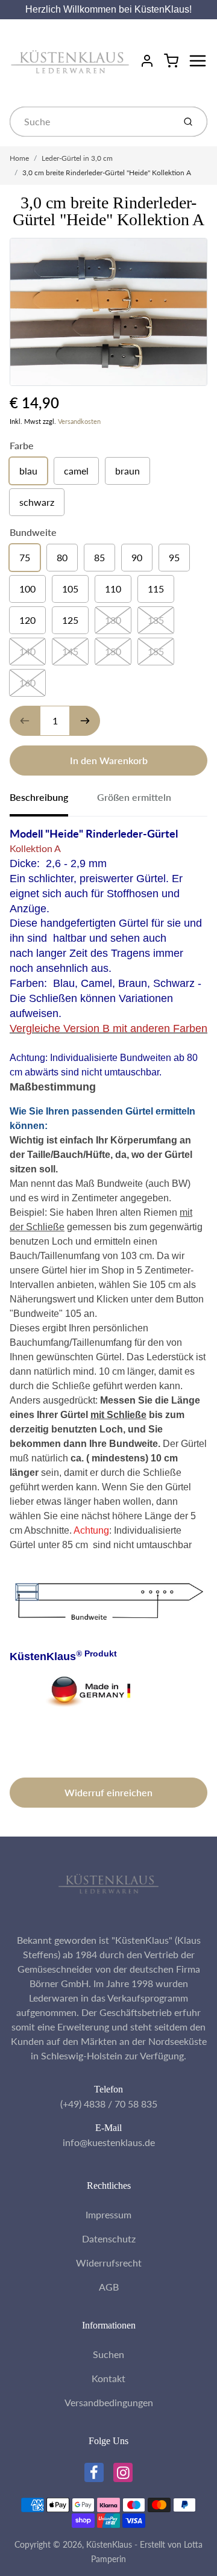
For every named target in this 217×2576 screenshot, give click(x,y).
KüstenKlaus (109, 2544)
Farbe (22, 445)
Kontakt (108, 2378)
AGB (109, 2287)
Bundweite (33, 532)
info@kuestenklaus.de (109, 2142)
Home (19, 158)
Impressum (108, 2214)
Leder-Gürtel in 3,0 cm (77, 158)
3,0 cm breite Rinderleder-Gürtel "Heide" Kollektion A (107, 173)
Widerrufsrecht (109, 2263)
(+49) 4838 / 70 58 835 (109, 2104)
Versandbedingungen (109, 2402)
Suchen (108, 2354)
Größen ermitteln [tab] (134, 797)
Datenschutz (109, 2238)
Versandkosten (79, 421)
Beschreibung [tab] (39, 797)
